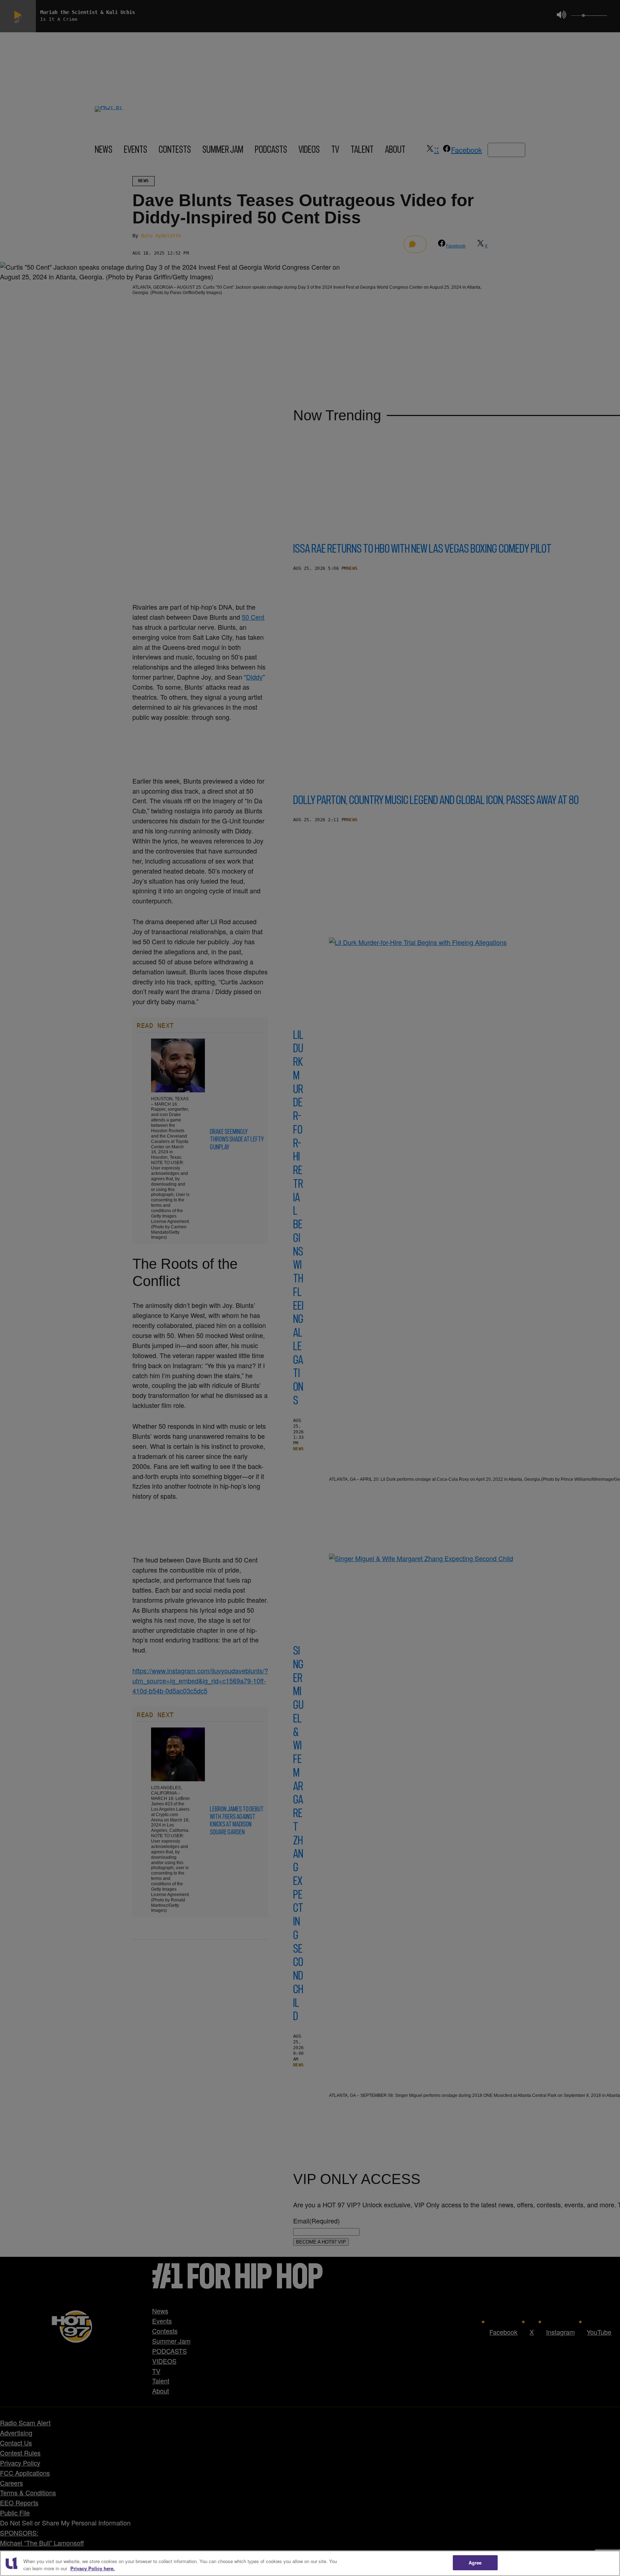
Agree (475, 2563)
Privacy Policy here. (93, 2568)
